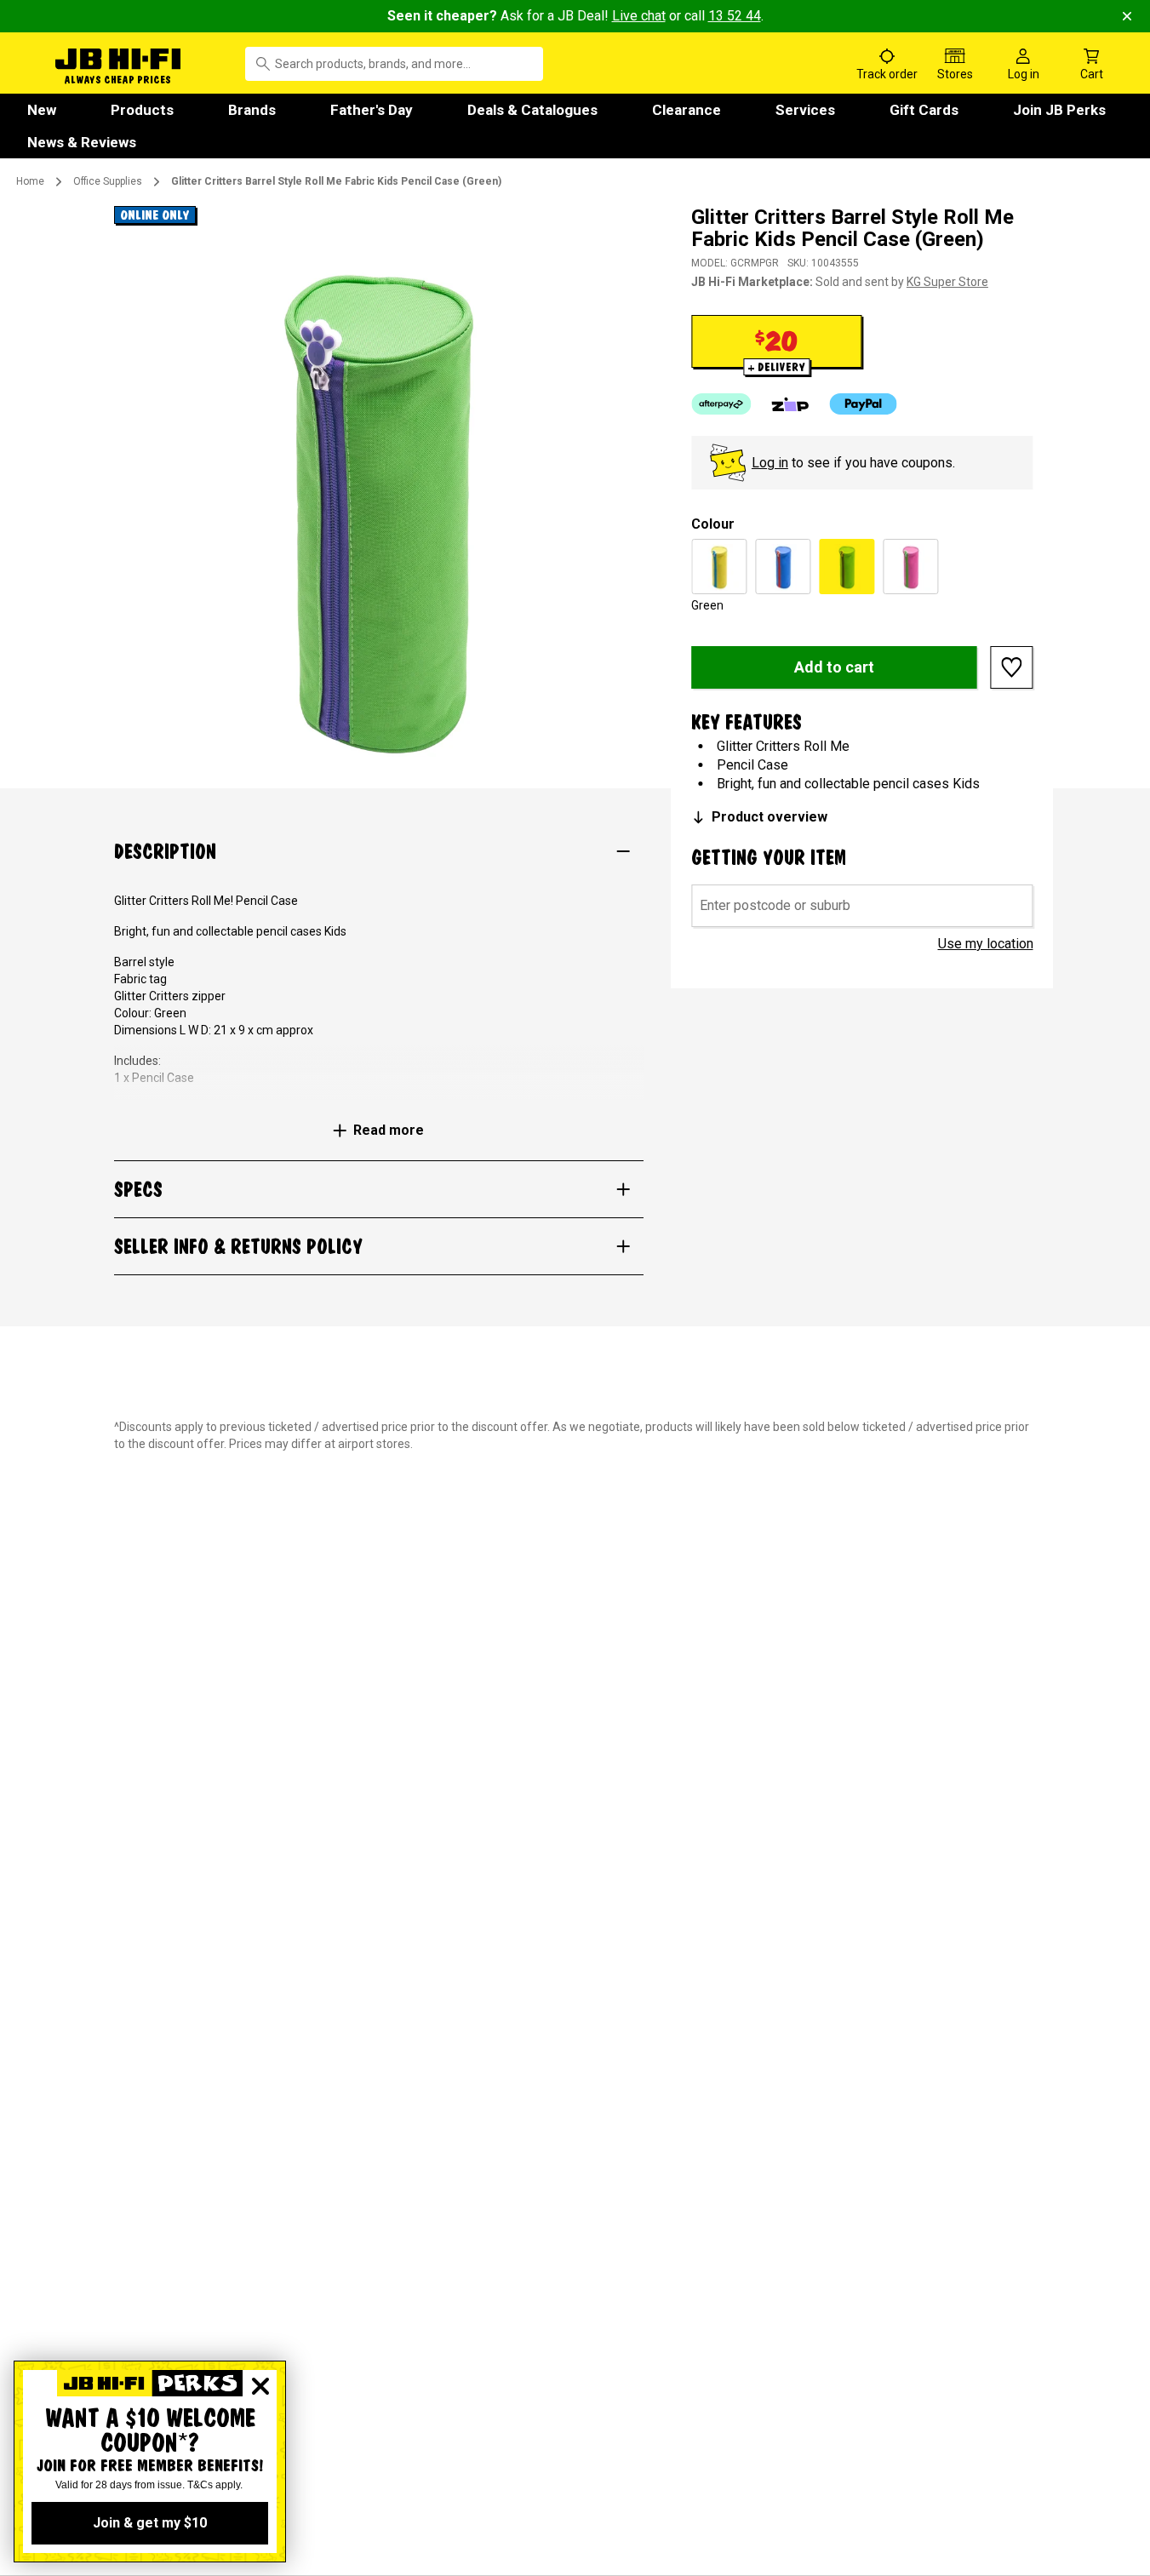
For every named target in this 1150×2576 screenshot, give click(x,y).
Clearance (687, 110)
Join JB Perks (1059, 110)
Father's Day (372, 110)
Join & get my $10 (150, 2523)
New (42, 110)
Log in (770, 463)
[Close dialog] (260, 2386)
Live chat (639, 16)
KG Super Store (947, 282)
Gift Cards (924, 110)
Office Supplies (108, 181)
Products (142, 110)
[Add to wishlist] (1012, 667)
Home (30, 181)
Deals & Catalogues (532, 110)
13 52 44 (735, 16)
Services (805, 110)
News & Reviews (82, 142)
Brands (252, 110)
